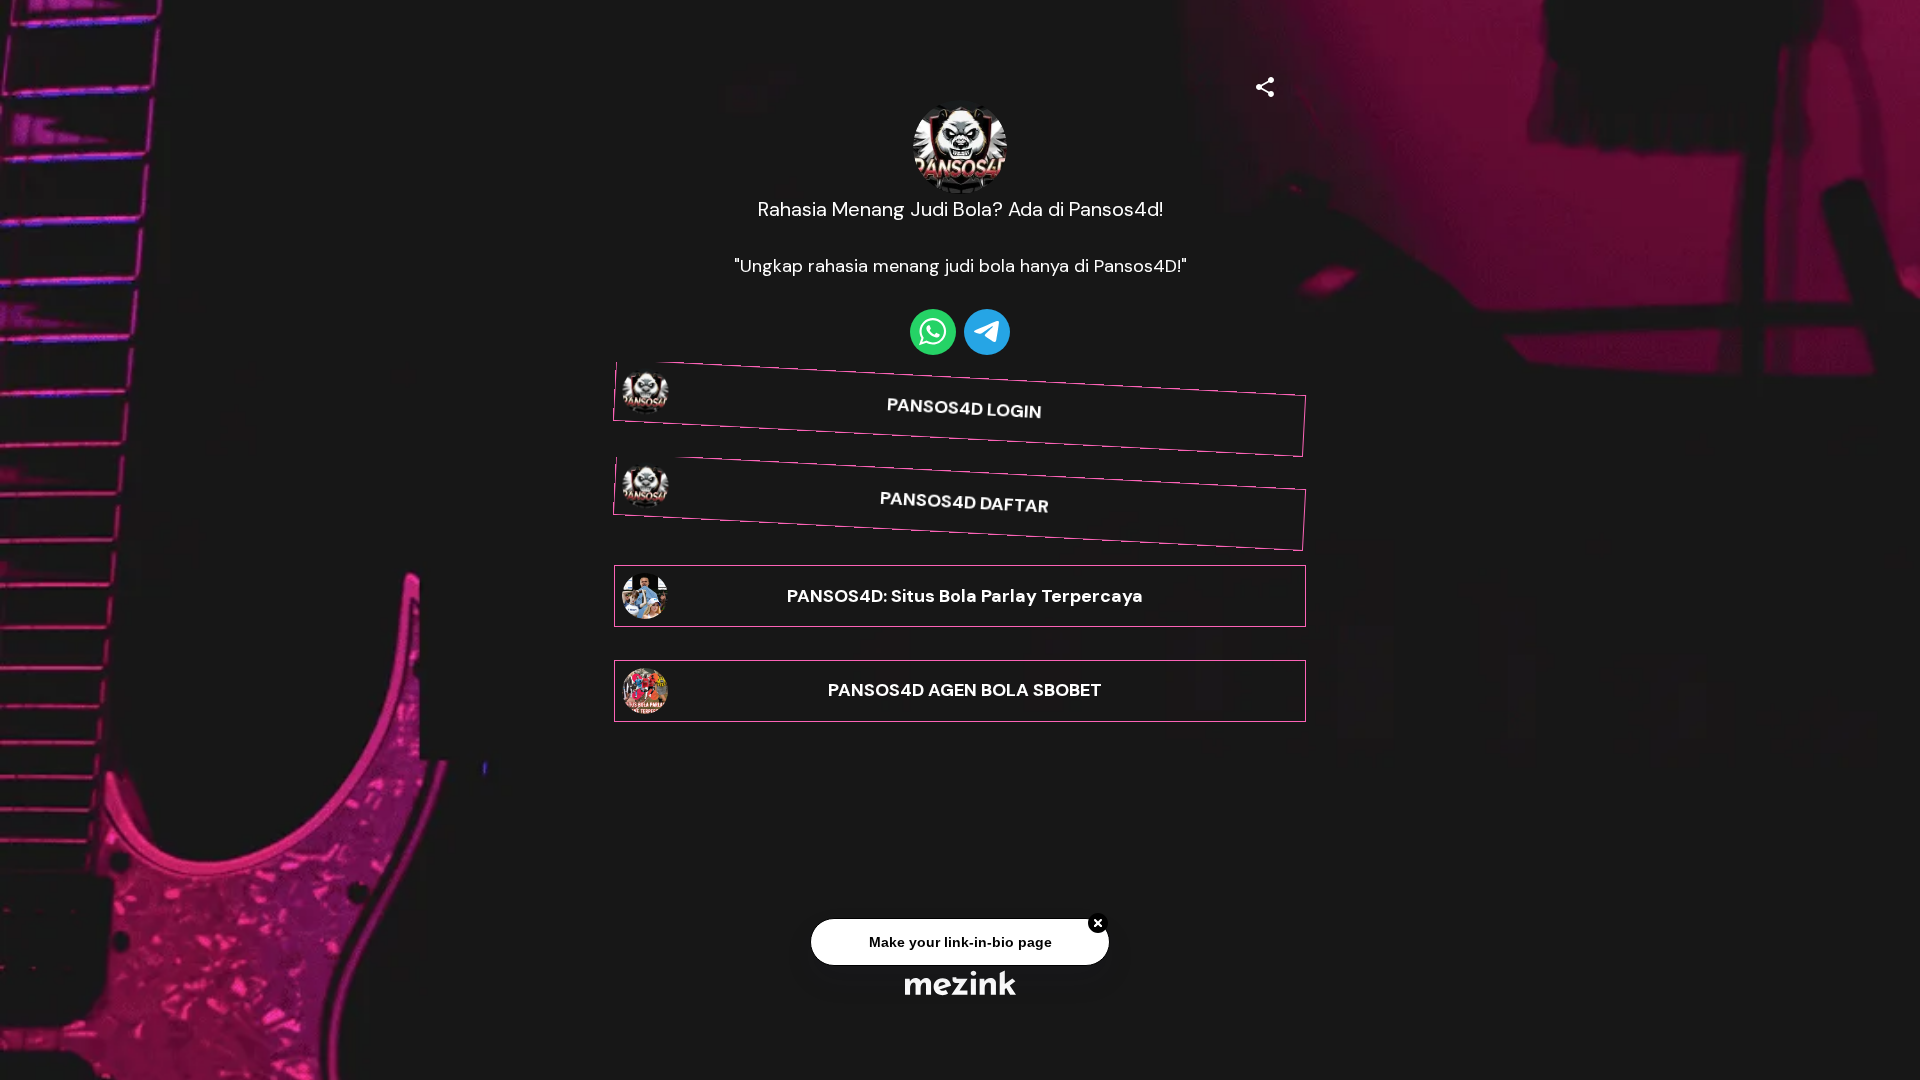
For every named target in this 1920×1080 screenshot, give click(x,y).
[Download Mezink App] (960, 982)
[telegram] (987, 332)
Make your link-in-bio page (959, 944)
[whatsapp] (933, 332)
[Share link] (1265, 84)
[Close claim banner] (1098, 926)
